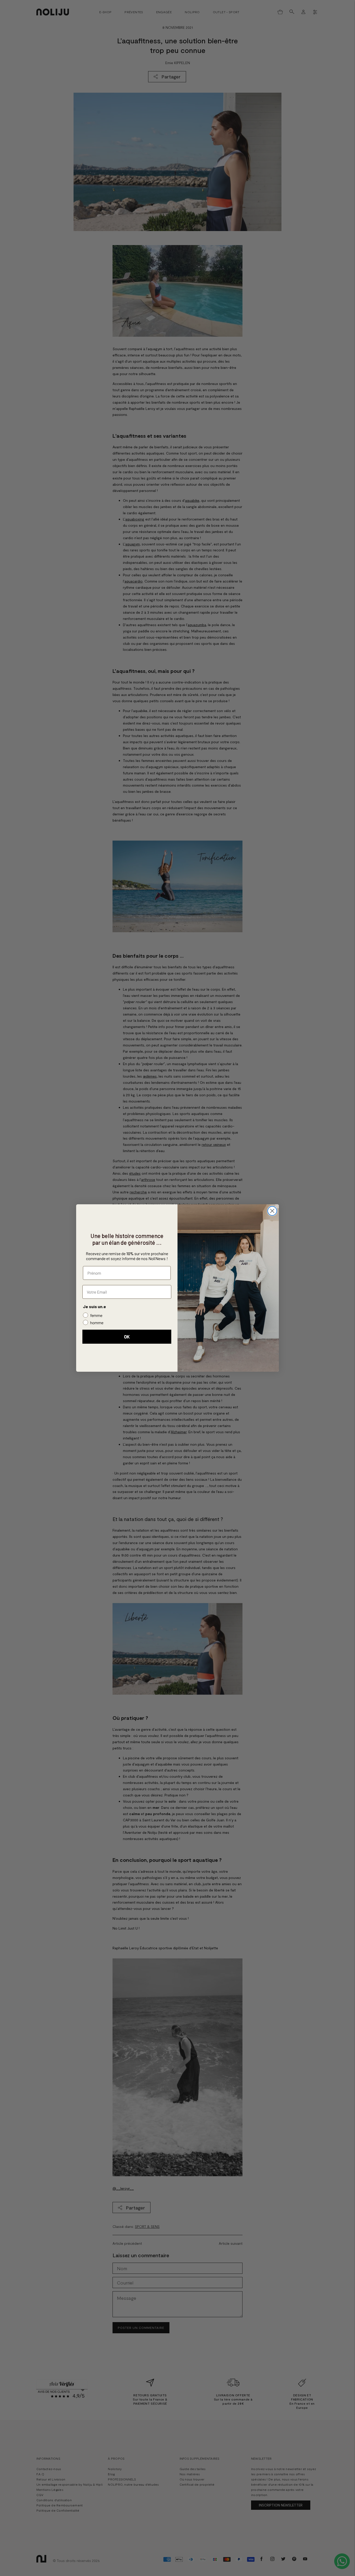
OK (127, 1337)
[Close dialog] (272, 1211)
